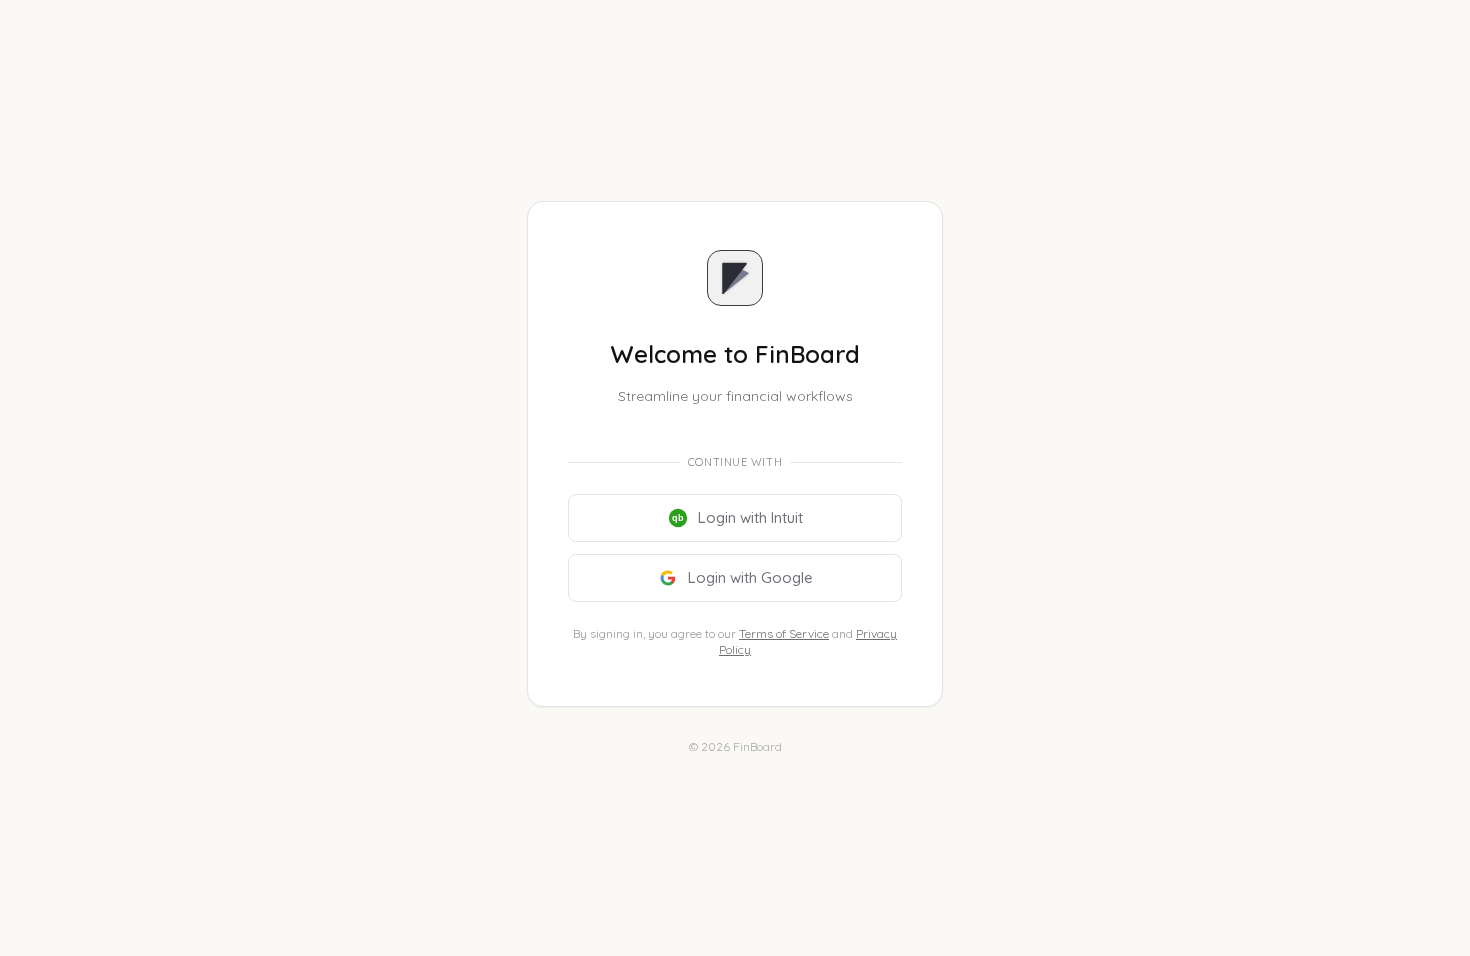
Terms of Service (784, 633)
